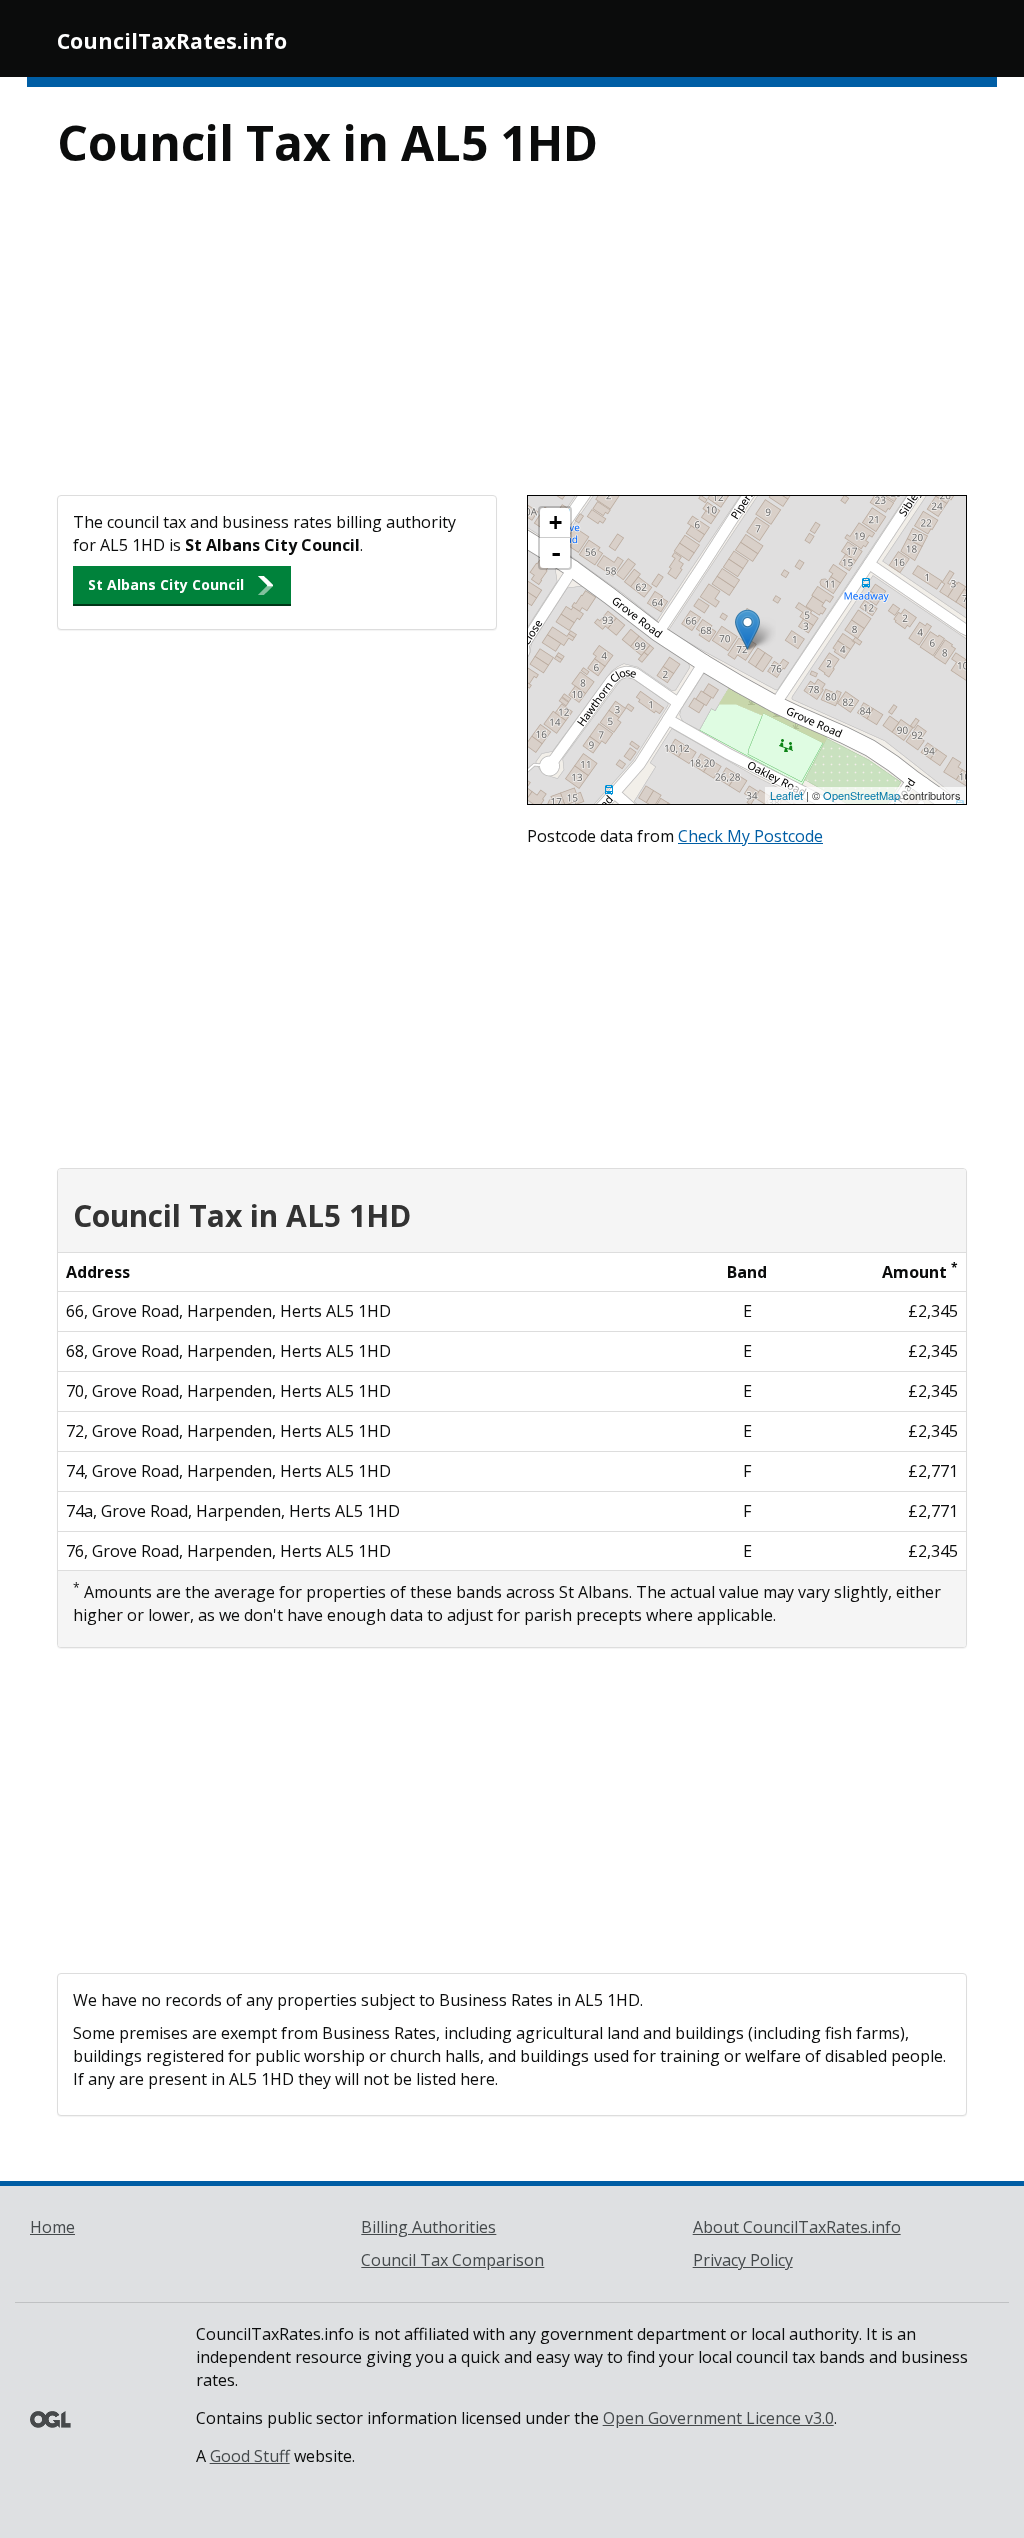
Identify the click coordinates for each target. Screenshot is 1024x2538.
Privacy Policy (743, 2260)
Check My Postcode (750, 836)
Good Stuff (250, 2456)
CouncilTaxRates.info (172, 41)
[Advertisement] (512, 345)
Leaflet (786, 795)
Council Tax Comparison (452, 2260)
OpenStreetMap (861, 795)
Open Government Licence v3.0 (718, 2418)
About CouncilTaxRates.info (797, 2227)
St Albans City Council (166, 584)
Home (52, 2227)
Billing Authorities (428, 2227)
